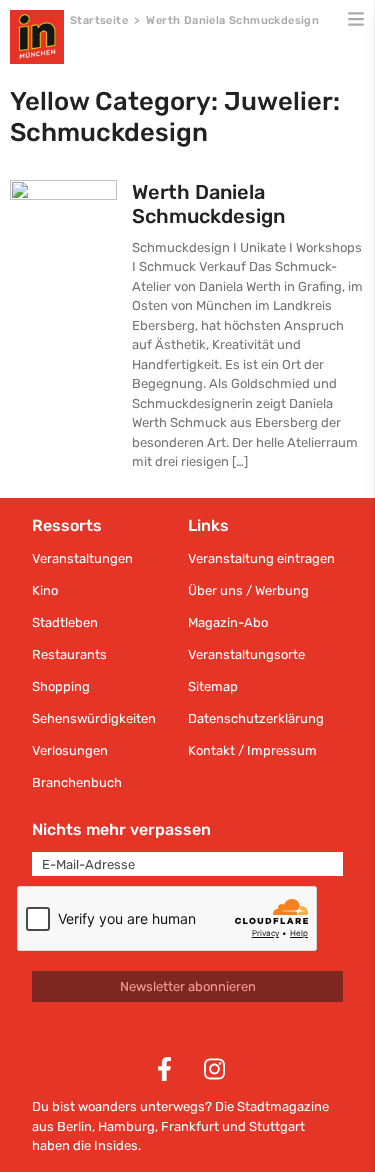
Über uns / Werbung (248, 590)
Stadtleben (65, 622)
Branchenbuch (77, 782)
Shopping (61, 686)
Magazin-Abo (228, 622)
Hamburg (126, 1126)
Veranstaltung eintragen (261, 558)
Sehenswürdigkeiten (94, 718)
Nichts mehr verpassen (121, 829)
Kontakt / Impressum (252, 750)
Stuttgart (277, 1126)
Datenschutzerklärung (256, 718)
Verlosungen (70, 750)
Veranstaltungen (82, 558)
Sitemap (213, 686)
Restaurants (69, 654)
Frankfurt (190, 1126)
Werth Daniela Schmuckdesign (208, 204)
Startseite (99, 20)
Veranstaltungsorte (246, 654)
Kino (45, 590)
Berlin (74, 1126)
